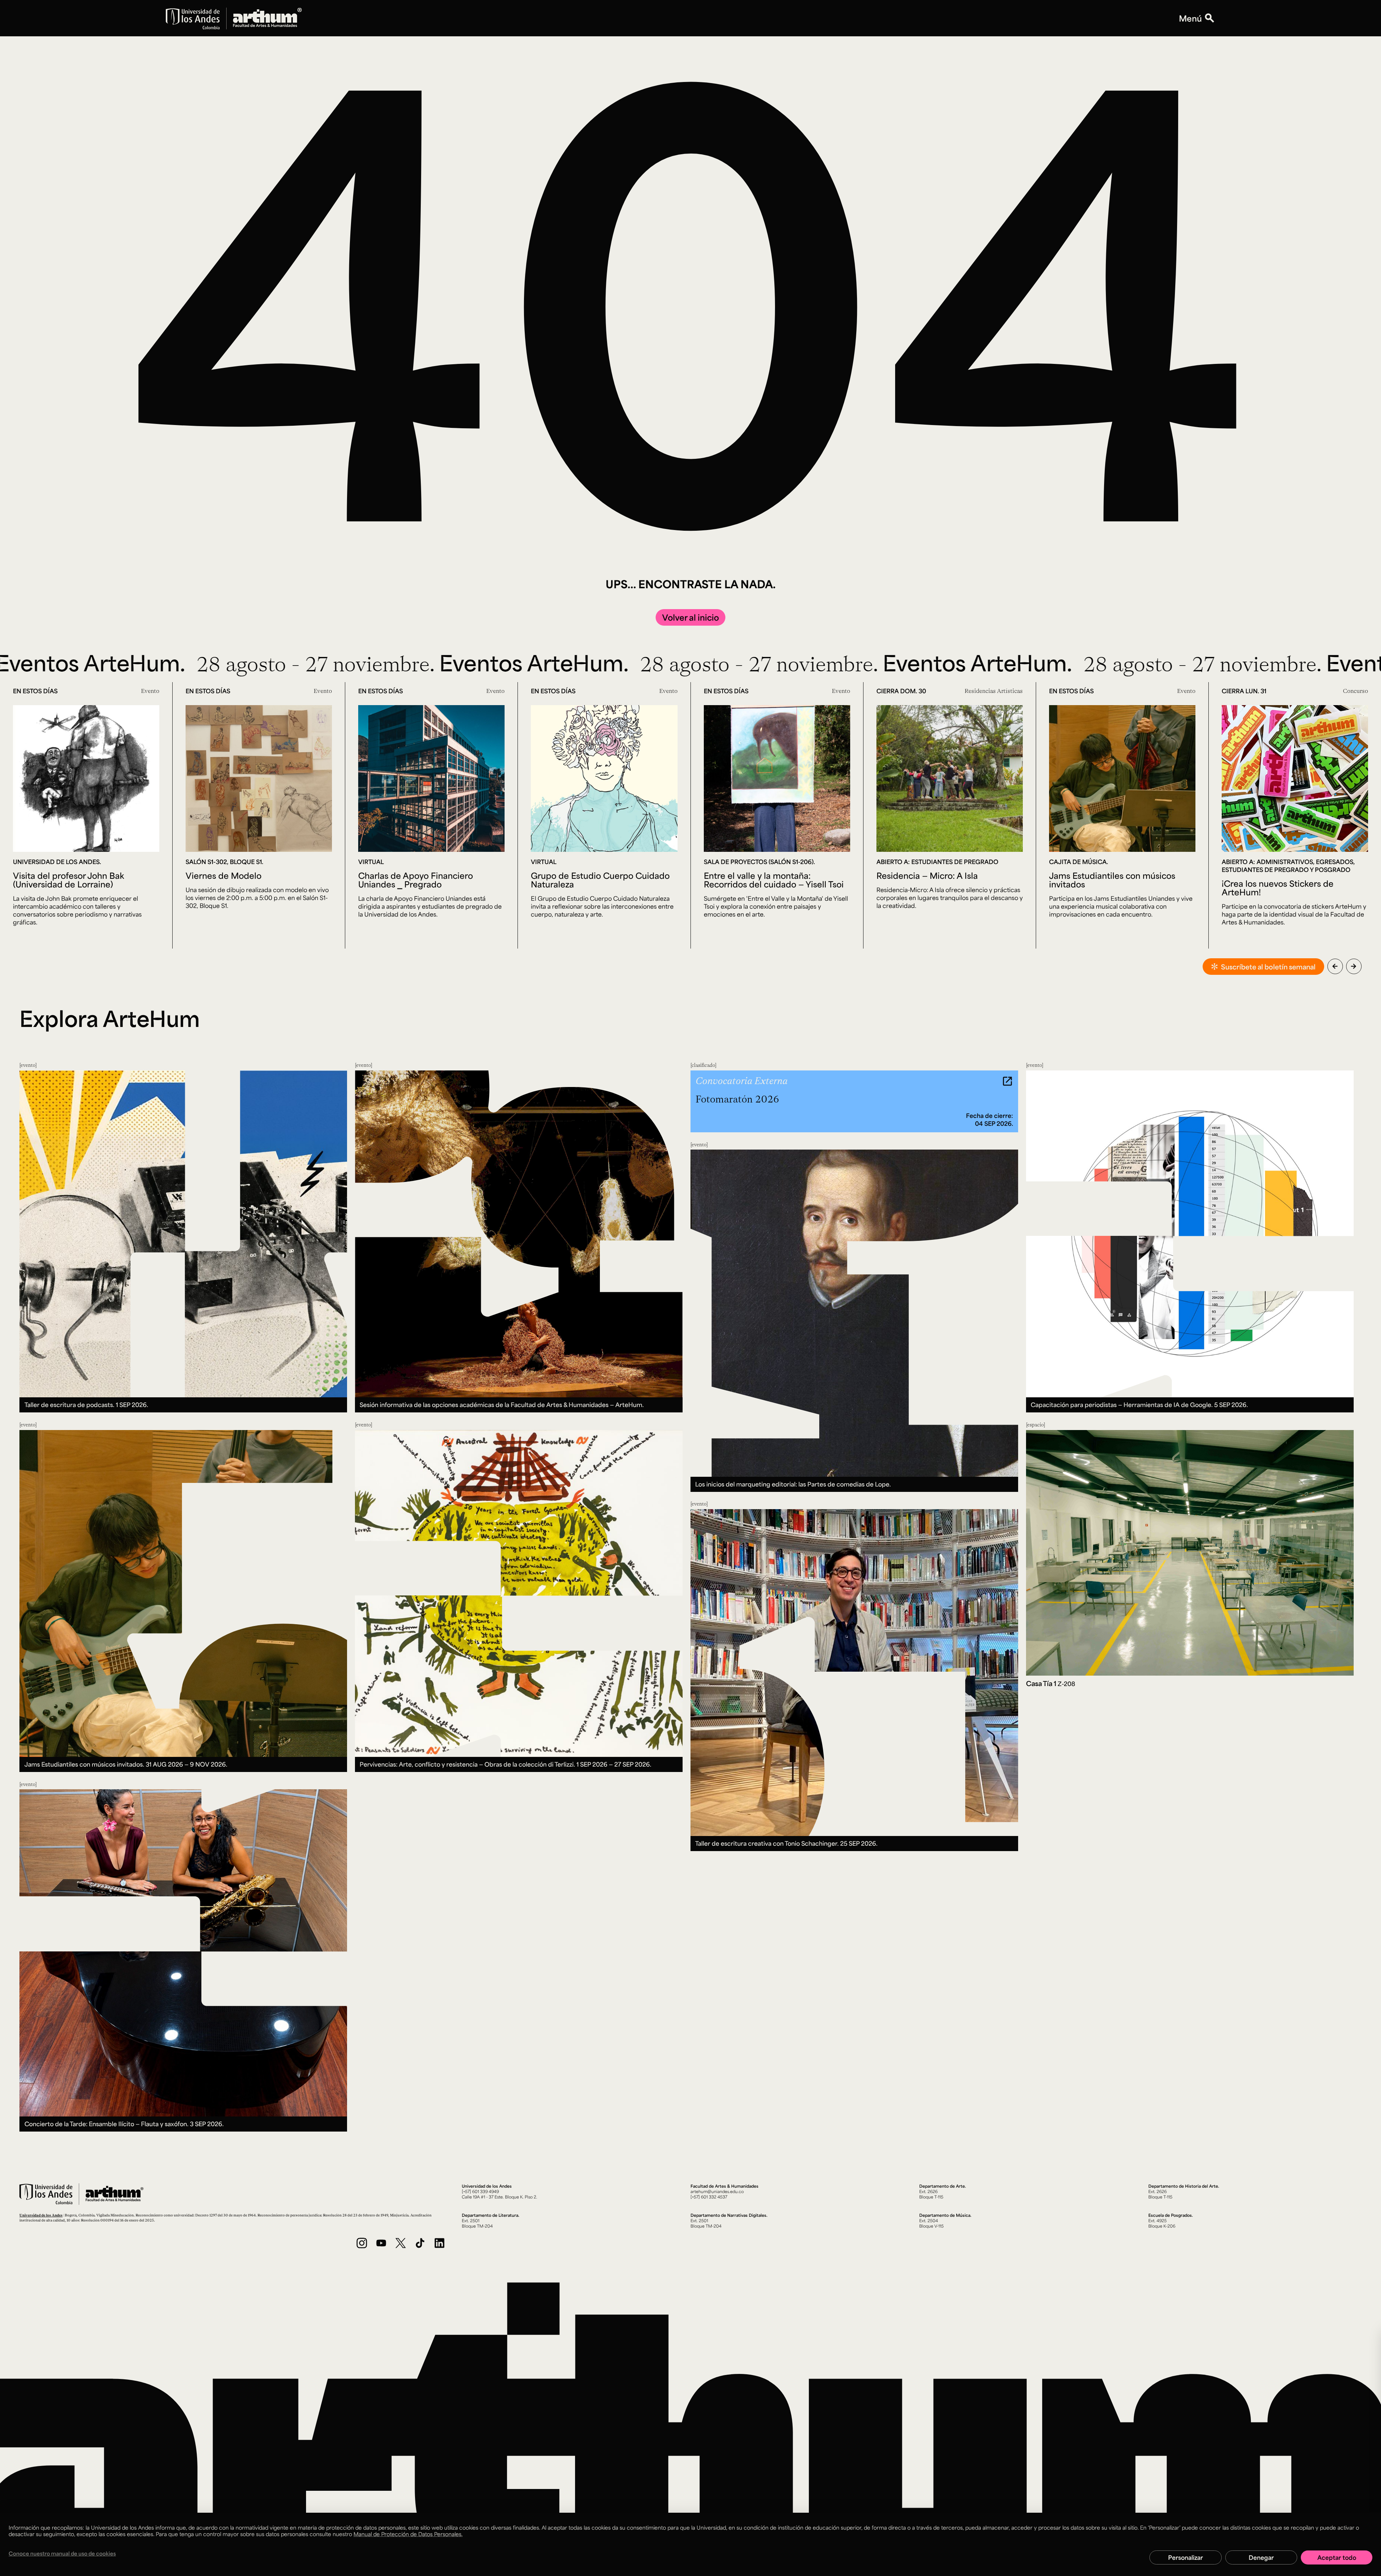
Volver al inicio (690, 617)
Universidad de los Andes (41, 2215)
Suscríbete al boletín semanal (1268, 967)
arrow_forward (1354, 966)
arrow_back (1335, 966)
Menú (1190, 18)
